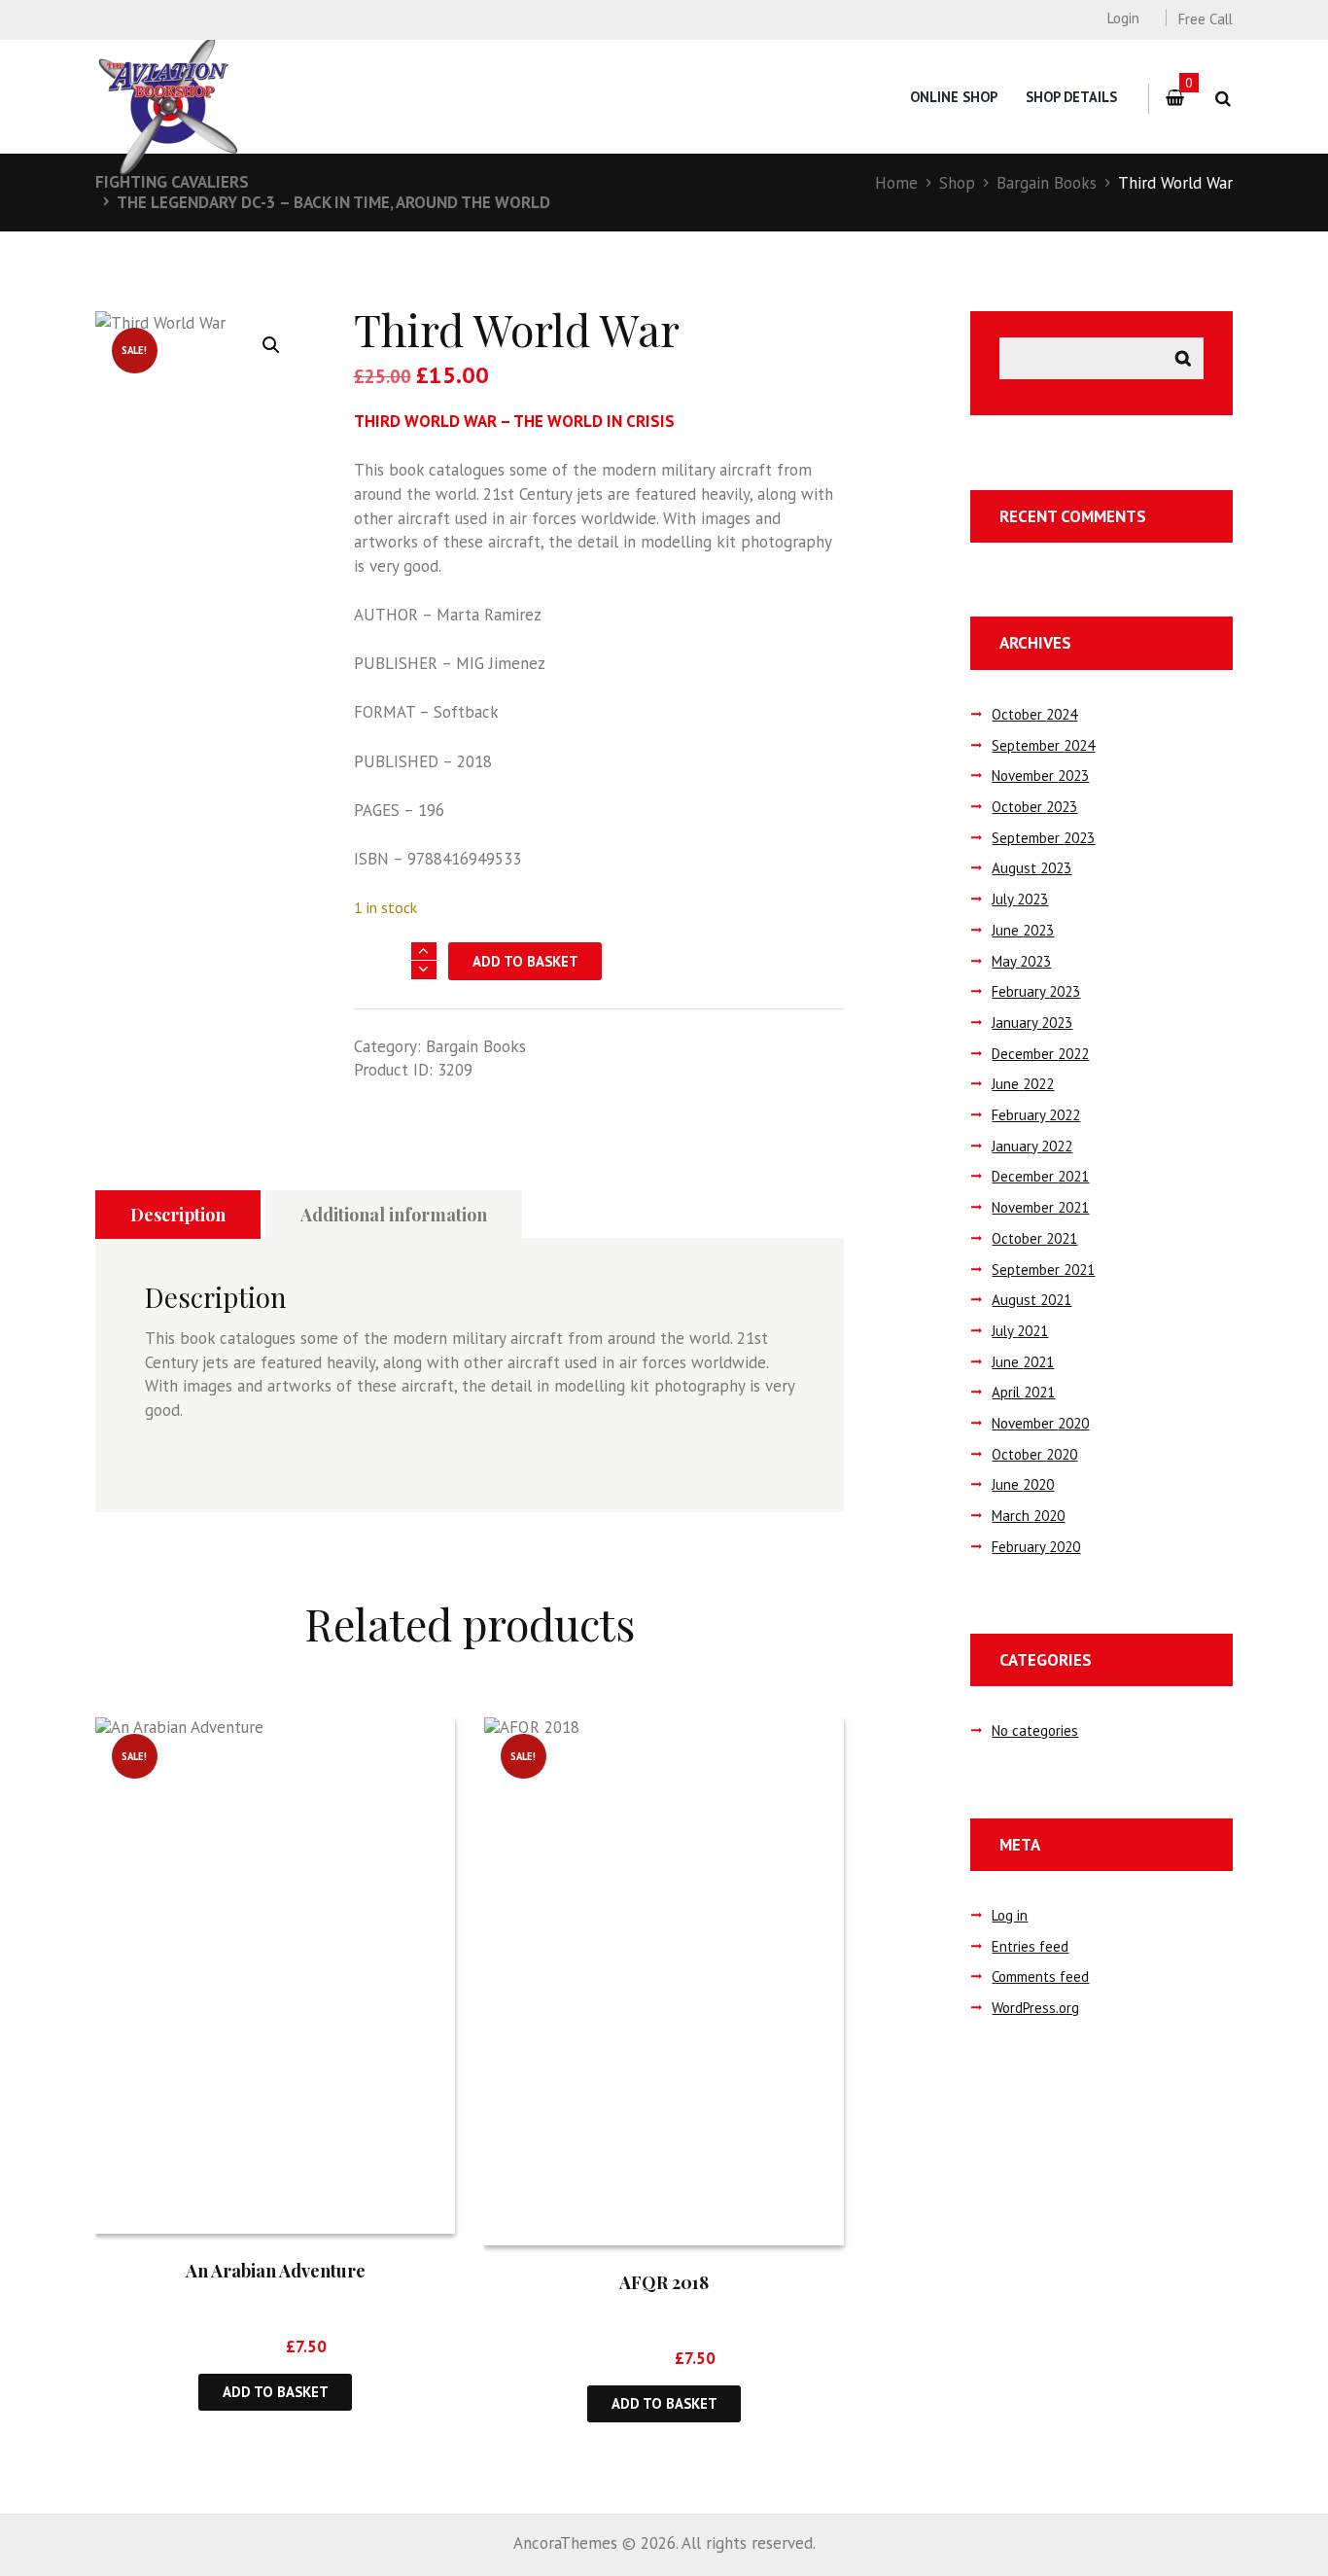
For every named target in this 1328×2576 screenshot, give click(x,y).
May (1021, 961)
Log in (1010, 1915)
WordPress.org (1035, 2008)
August (1031, 868)
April (1023, 1392)
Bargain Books (1047, 183)
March (1028, 1516)
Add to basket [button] (276, 2392)
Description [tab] (178, 1215)
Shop (957, 183)
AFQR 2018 (664, 2282)
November (1040, 776)
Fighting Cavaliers (172, 182)
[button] (271, 345)
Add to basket (525, 961)
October (1034, 714)
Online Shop (954, 97)
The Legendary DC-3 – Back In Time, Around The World (333, 202)
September (1043, 745)
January (1032, 1023)
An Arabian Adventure (276, 2271)
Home (896, 183)
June (1023, 930)
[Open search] (1223, 99)
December (1040, 1054)
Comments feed (1040, 1976)
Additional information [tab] (394, 1215)
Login (1123, 18)
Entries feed (1030, 1946)
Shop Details (1071, 97)
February (1036, 991)
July (1020, 899)
